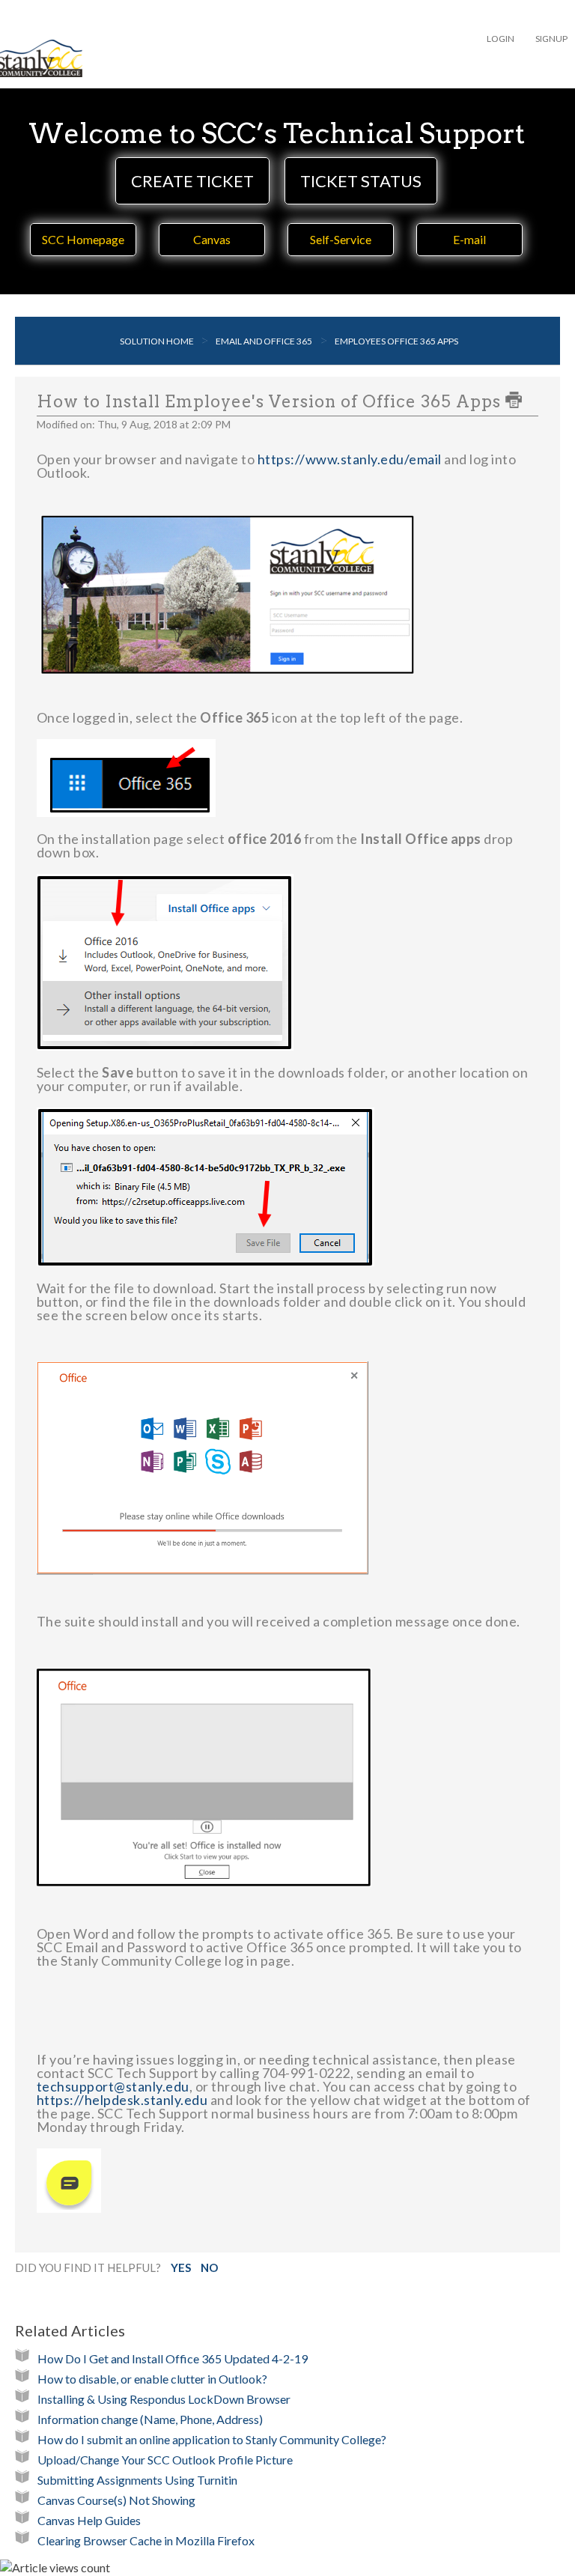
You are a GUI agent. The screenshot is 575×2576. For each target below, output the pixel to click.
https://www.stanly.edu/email (350, 459)
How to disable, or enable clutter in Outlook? (152, 2379)
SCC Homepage (83, 239)
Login (501, 39)
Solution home (158, 341)
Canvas (212, 239)
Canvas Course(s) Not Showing (116, 2500)
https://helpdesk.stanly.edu (122, 2100)
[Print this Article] (514, 400)
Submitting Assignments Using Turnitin (137, 2480)
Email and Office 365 (264, 341)
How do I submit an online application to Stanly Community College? (212, 2439)
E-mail (469, 239)
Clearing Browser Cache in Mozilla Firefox (146, 2540)
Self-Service (341, 239)
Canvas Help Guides (89, 2520)
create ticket (192, 181)
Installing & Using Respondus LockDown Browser (164, 2399)
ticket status (361, 181)
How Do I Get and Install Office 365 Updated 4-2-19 (173, 2358)
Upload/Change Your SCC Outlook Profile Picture (165, 2460)
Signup (551, 39)
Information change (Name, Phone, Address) (150, 2419)
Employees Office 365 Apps (396, 341)
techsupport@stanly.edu (113, 2086)
